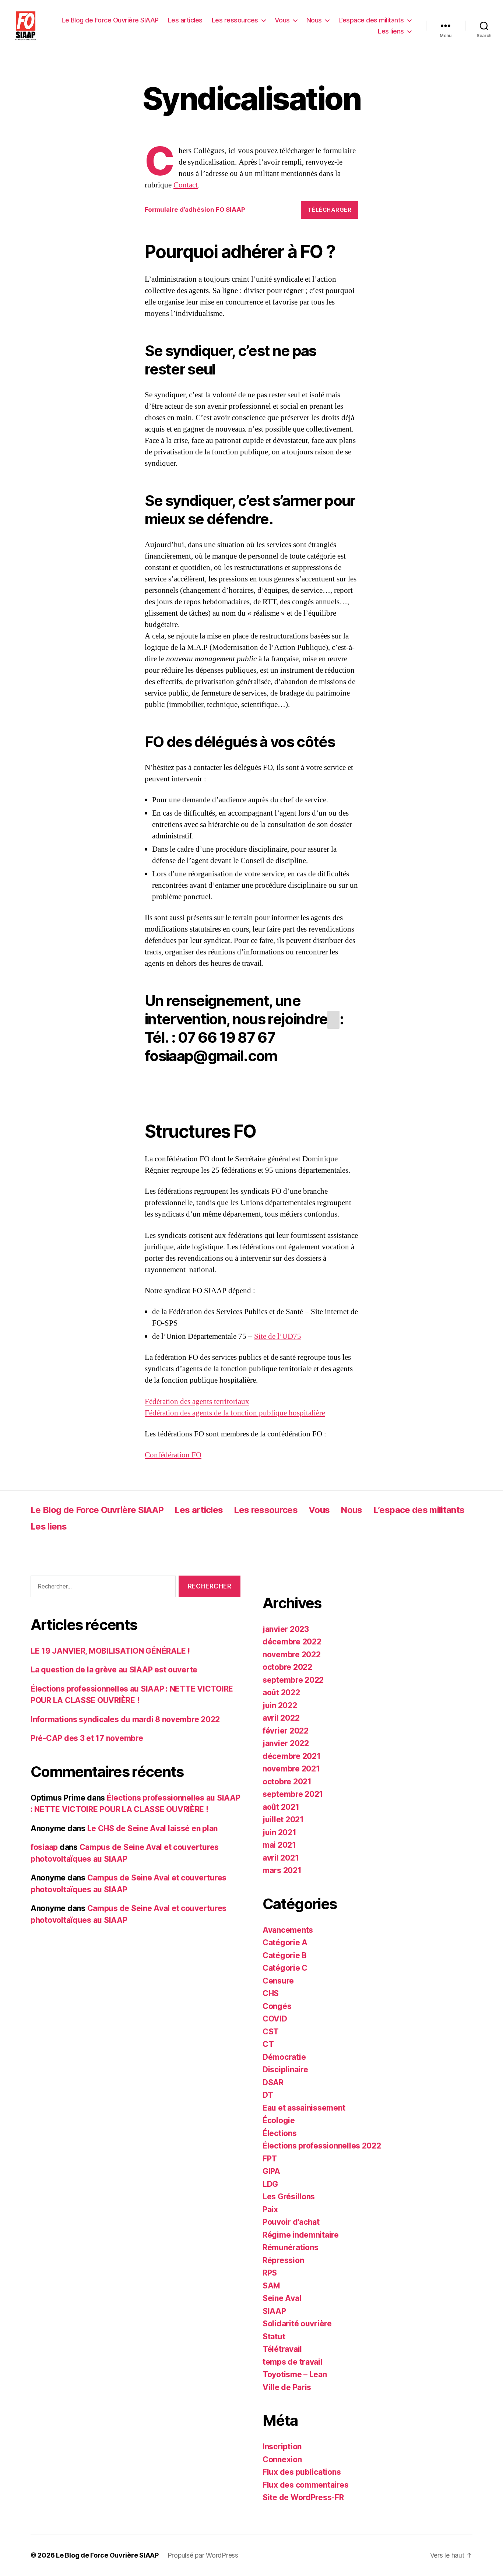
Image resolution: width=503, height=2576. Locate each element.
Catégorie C (285, 1968)
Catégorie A (285, 1942)
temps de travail (293, 2362)
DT (268, 2095)
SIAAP (274, 2311)
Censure (278, 1981)
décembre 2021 (292, 1756)
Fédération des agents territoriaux (197, 1402)
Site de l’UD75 (278, 1336)
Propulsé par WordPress (203, 2555)
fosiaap (44, 1847)
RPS (270, 2273)
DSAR (273, 2082)
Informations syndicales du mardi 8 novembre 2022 (125, 1719)
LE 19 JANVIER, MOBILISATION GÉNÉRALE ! (110, 1651)
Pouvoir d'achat (291, 2222)
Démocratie (284, 2057)
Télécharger (330, 210)
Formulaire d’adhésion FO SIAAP (195, 210)
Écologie (279, 2120)
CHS (271, 1993)
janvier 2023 (286, 1629)
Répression (283, 2260)
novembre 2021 (291, 1769)
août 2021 (281, 1807)
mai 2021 (279, 1845)
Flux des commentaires (305, 2485)
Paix (270, 2209)
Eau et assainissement (304, 2108)
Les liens (391, 31)
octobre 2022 (287, 1667)
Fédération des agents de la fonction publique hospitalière (235, 1413)
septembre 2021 (293, 1794)
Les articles (185, 20)
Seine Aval (282, 2298)
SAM (271, 2286)
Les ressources (235, 20)
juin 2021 (279, 1832)
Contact (186, 185)
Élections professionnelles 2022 (322, 2146)
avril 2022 (281, 1718)
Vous (282, 20)
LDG (270, 2184)
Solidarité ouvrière (297, 2324)
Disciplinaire (285, 2070)
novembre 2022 (292, 1655)
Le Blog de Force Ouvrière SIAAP (110, 20)
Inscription (282, 2447)
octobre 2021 (287, 1782)
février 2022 (286, 1731)
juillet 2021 (283, 1820)
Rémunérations (291, 2247)
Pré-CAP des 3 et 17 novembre (87, 1738)
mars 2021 (282, 1870)
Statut (274, 2336)
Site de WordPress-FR (303, 2497)
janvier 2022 (286, 1743)
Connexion (282, 2459)
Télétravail (282, 2349)
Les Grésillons (289, 2197)
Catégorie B (285, 1955)
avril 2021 (281, 1858)
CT (268, 2044)
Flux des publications (302, 2472)
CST (271, 2032)
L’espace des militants (371, 20)
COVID (275, 2019)
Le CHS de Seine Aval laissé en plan (153, 1828)
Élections (280, 2133)
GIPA (271, 2171)
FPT (270, 2159)
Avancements (288, 1930)
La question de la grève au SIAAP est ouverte (114, 1670)
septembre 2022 (293, 1680)
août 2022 (281, 1692)
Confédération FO (173, 1455)
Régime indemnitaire (301, 2235)
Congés (277, 2006)
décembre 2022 (292, 1642)
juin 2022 (280, 1705)
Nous (314, 20)
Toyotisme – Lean (295, 2374)
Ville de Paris (287, 2387)
